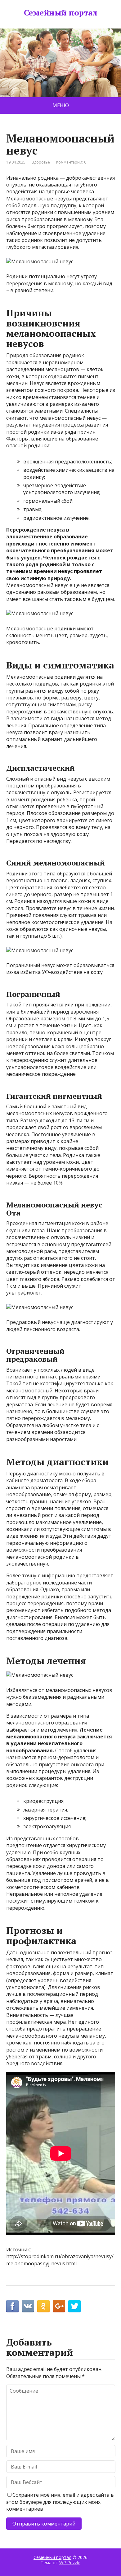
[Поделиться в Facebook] (12, 2306)
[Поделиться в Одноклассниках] (43, 2306)
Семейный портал (60, 13)
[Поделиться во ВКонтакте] (28, 2306)
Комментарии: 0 (71, 162)
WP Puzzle (70, 2563)
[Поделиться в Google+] (59, 2306)
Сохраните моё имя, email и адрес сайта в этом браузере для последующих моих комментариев (60, 2502)
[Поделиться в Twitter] (74, 2306)
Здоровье (41, 162)
